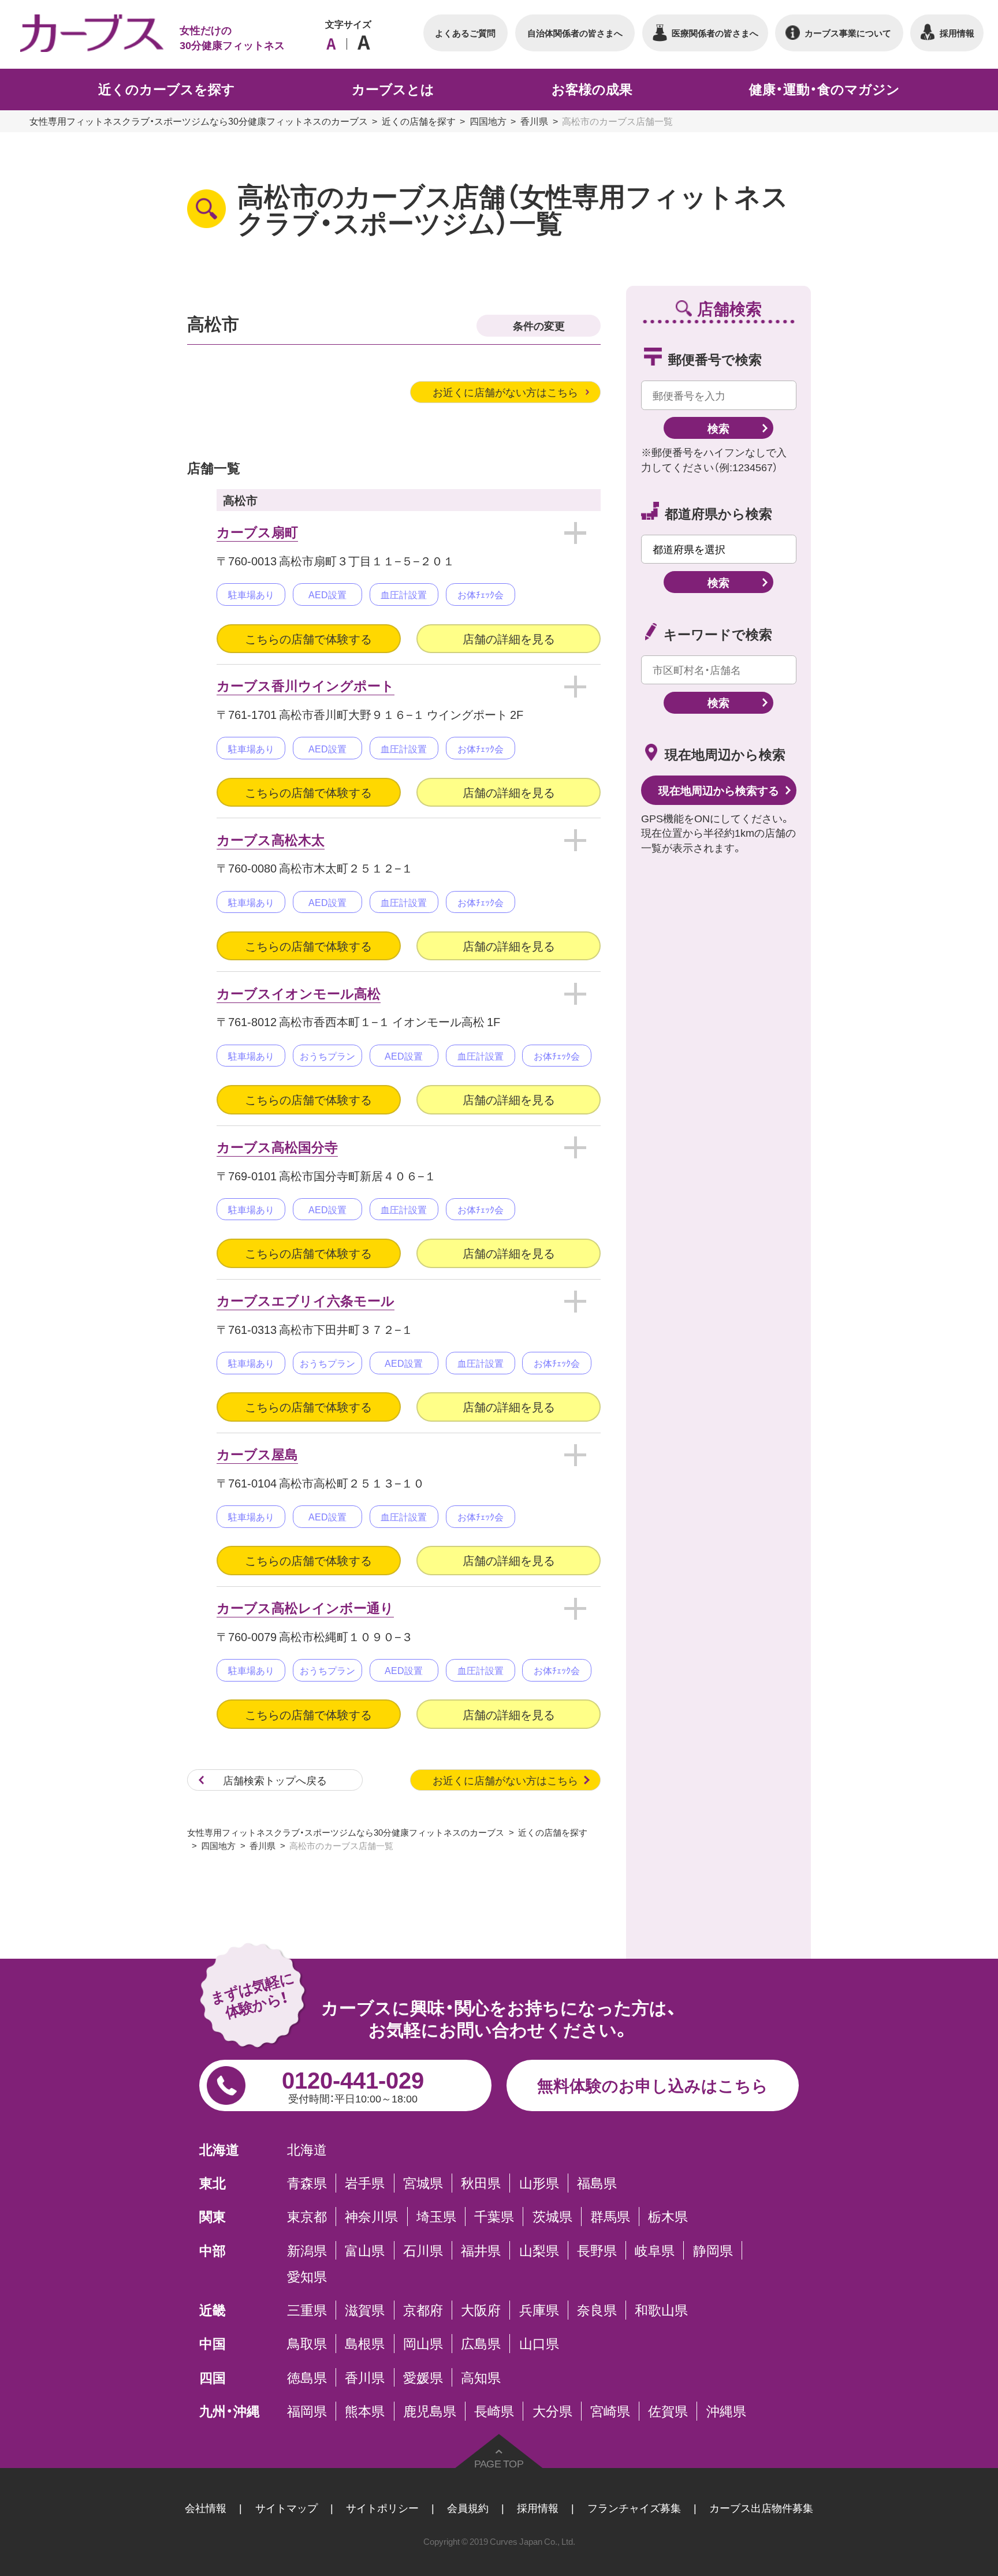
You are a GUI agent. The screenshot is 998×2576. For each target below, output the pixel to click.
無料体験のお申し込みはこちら (653, 2085)
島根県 (365, 2343)
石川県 (423, 2250)
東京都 (307, 2216)
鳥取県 (307, 2343)
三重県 (307, 2310)
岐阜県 (655, 2250)
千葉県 (494, 2216)
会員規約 (468, 2508)
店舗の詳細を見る (509, 638)
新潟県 (307, 2250)
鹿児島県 (430, 2411)
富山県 (365, 2250)
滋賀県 (365, 2310)
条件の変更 (539, 325)
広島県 (481, 2343)
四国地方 (488, 121)
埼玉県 (436, 2216)
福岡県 (307, 2411)
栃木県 (668, 2216)
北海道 (307, 2149)
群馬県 (610, 2216)
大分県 (552, 2411)
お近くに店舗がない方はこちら (505, 392)
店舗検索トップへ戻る (275, 1780)
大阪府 (481, 2310)
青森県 (307, 2183)
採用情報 (538, 2508)
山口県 (539, 2343)
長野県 (597, 2250)
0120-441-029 (353, 2083)
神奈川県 (371, 2216)
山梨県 (539, 2250)
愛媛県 (423, 2377)
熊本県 (365, 2411)
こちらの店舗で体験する (308, 638)
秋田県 (481, 2183)
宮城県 (423, 2183)
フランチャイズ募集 (634, 2508)
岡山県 (423, 2343)
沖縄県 (726, 2411)
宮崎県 (610, 2411)
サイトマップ (286, 2508)
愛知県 (307, 2276)
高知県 (481, 2377)
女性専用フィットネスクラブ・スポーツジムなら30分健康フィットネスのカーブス (199, 121)
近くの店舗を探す (419, 121)
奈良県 (597, 2310)
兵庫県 (539, 2310)
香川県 (534, 121)
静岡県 (713, 2250)
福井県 (481, 2250)
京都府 (423, 2310)
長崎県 (494, 2411)
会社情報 (206, 2508)
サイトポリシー (382, 2508)
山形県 (539, 2183)
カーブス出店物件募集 (761, 2508)
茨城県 (552, 2216)
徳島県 (307, 2377)
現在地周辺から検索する (719, 790)
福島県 (597, 2183)
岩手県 (365, 2183)
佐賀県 (668, 2411)
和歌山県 (661, 2310)
